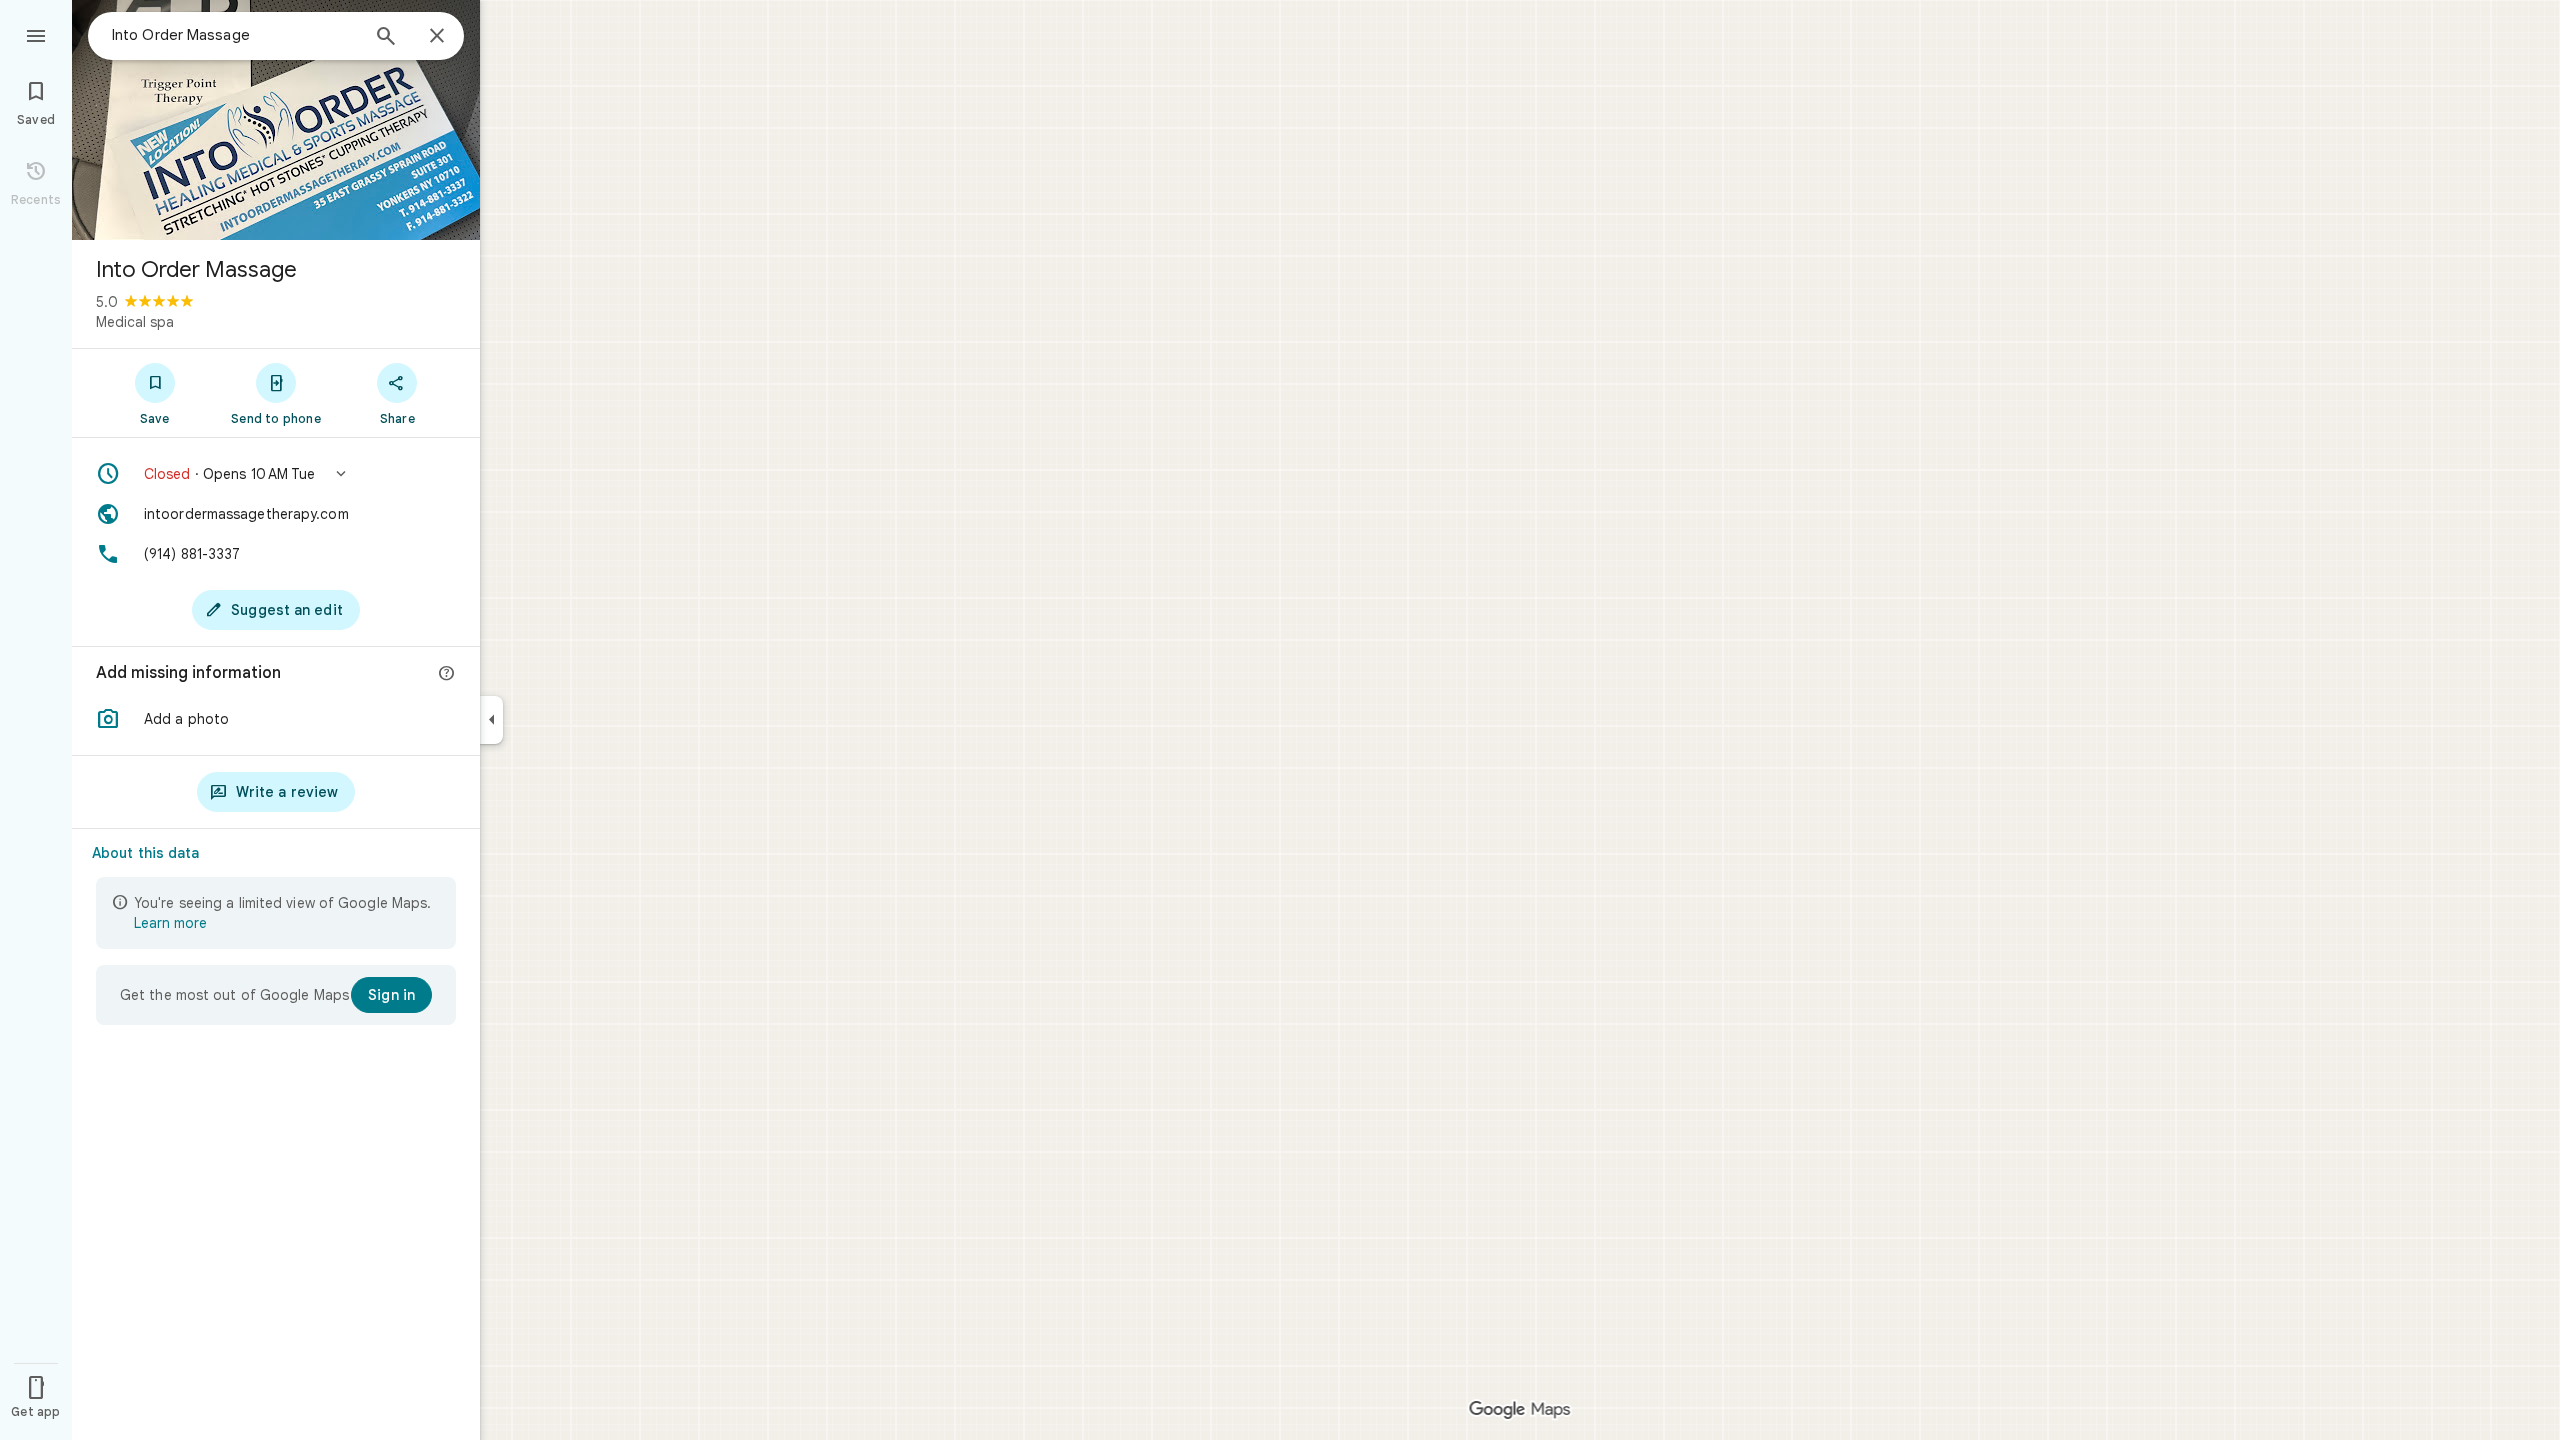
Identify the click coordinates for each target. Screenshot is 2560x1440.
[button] (276, 474)
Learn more (170, 923)
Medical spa (135, 322)
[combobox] (235, 35)
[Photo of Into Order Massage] (276, 120)
